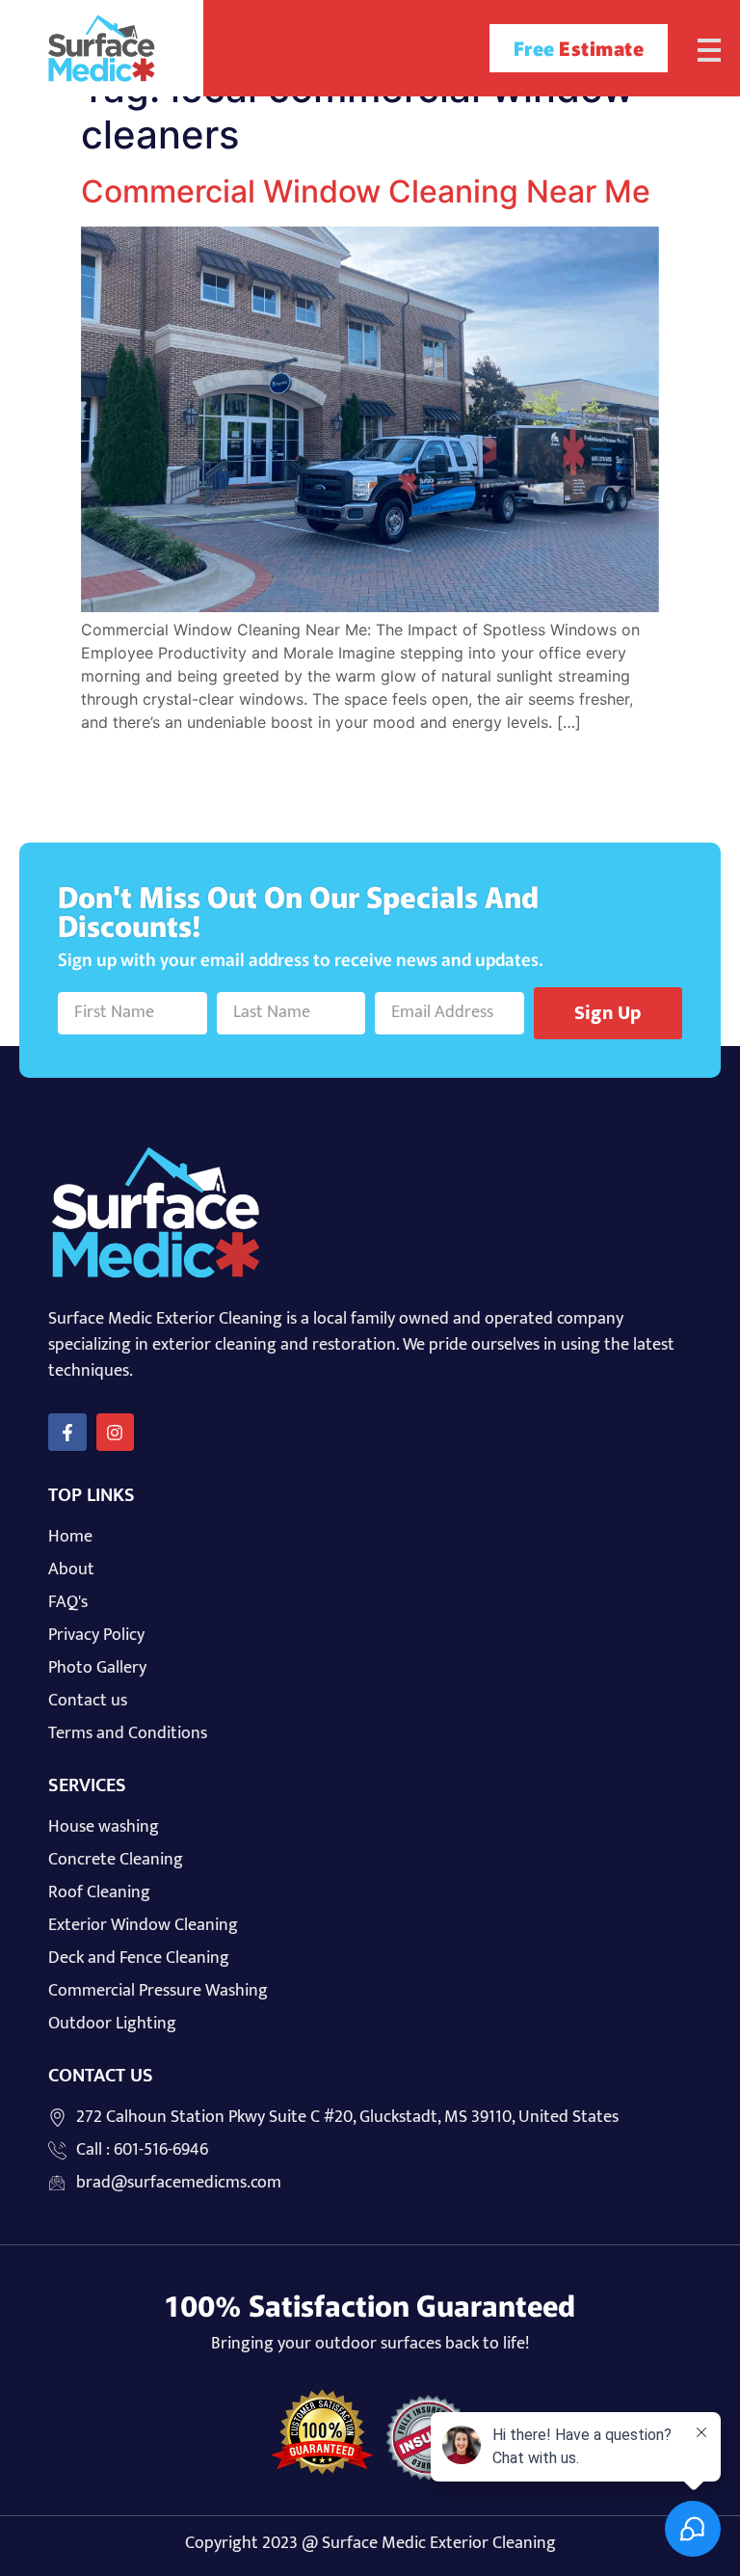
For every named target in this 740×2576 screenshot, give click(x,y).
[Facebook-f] (67, 1433)
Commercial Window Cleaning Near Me (366, 191)
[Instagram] (116, 1433)
